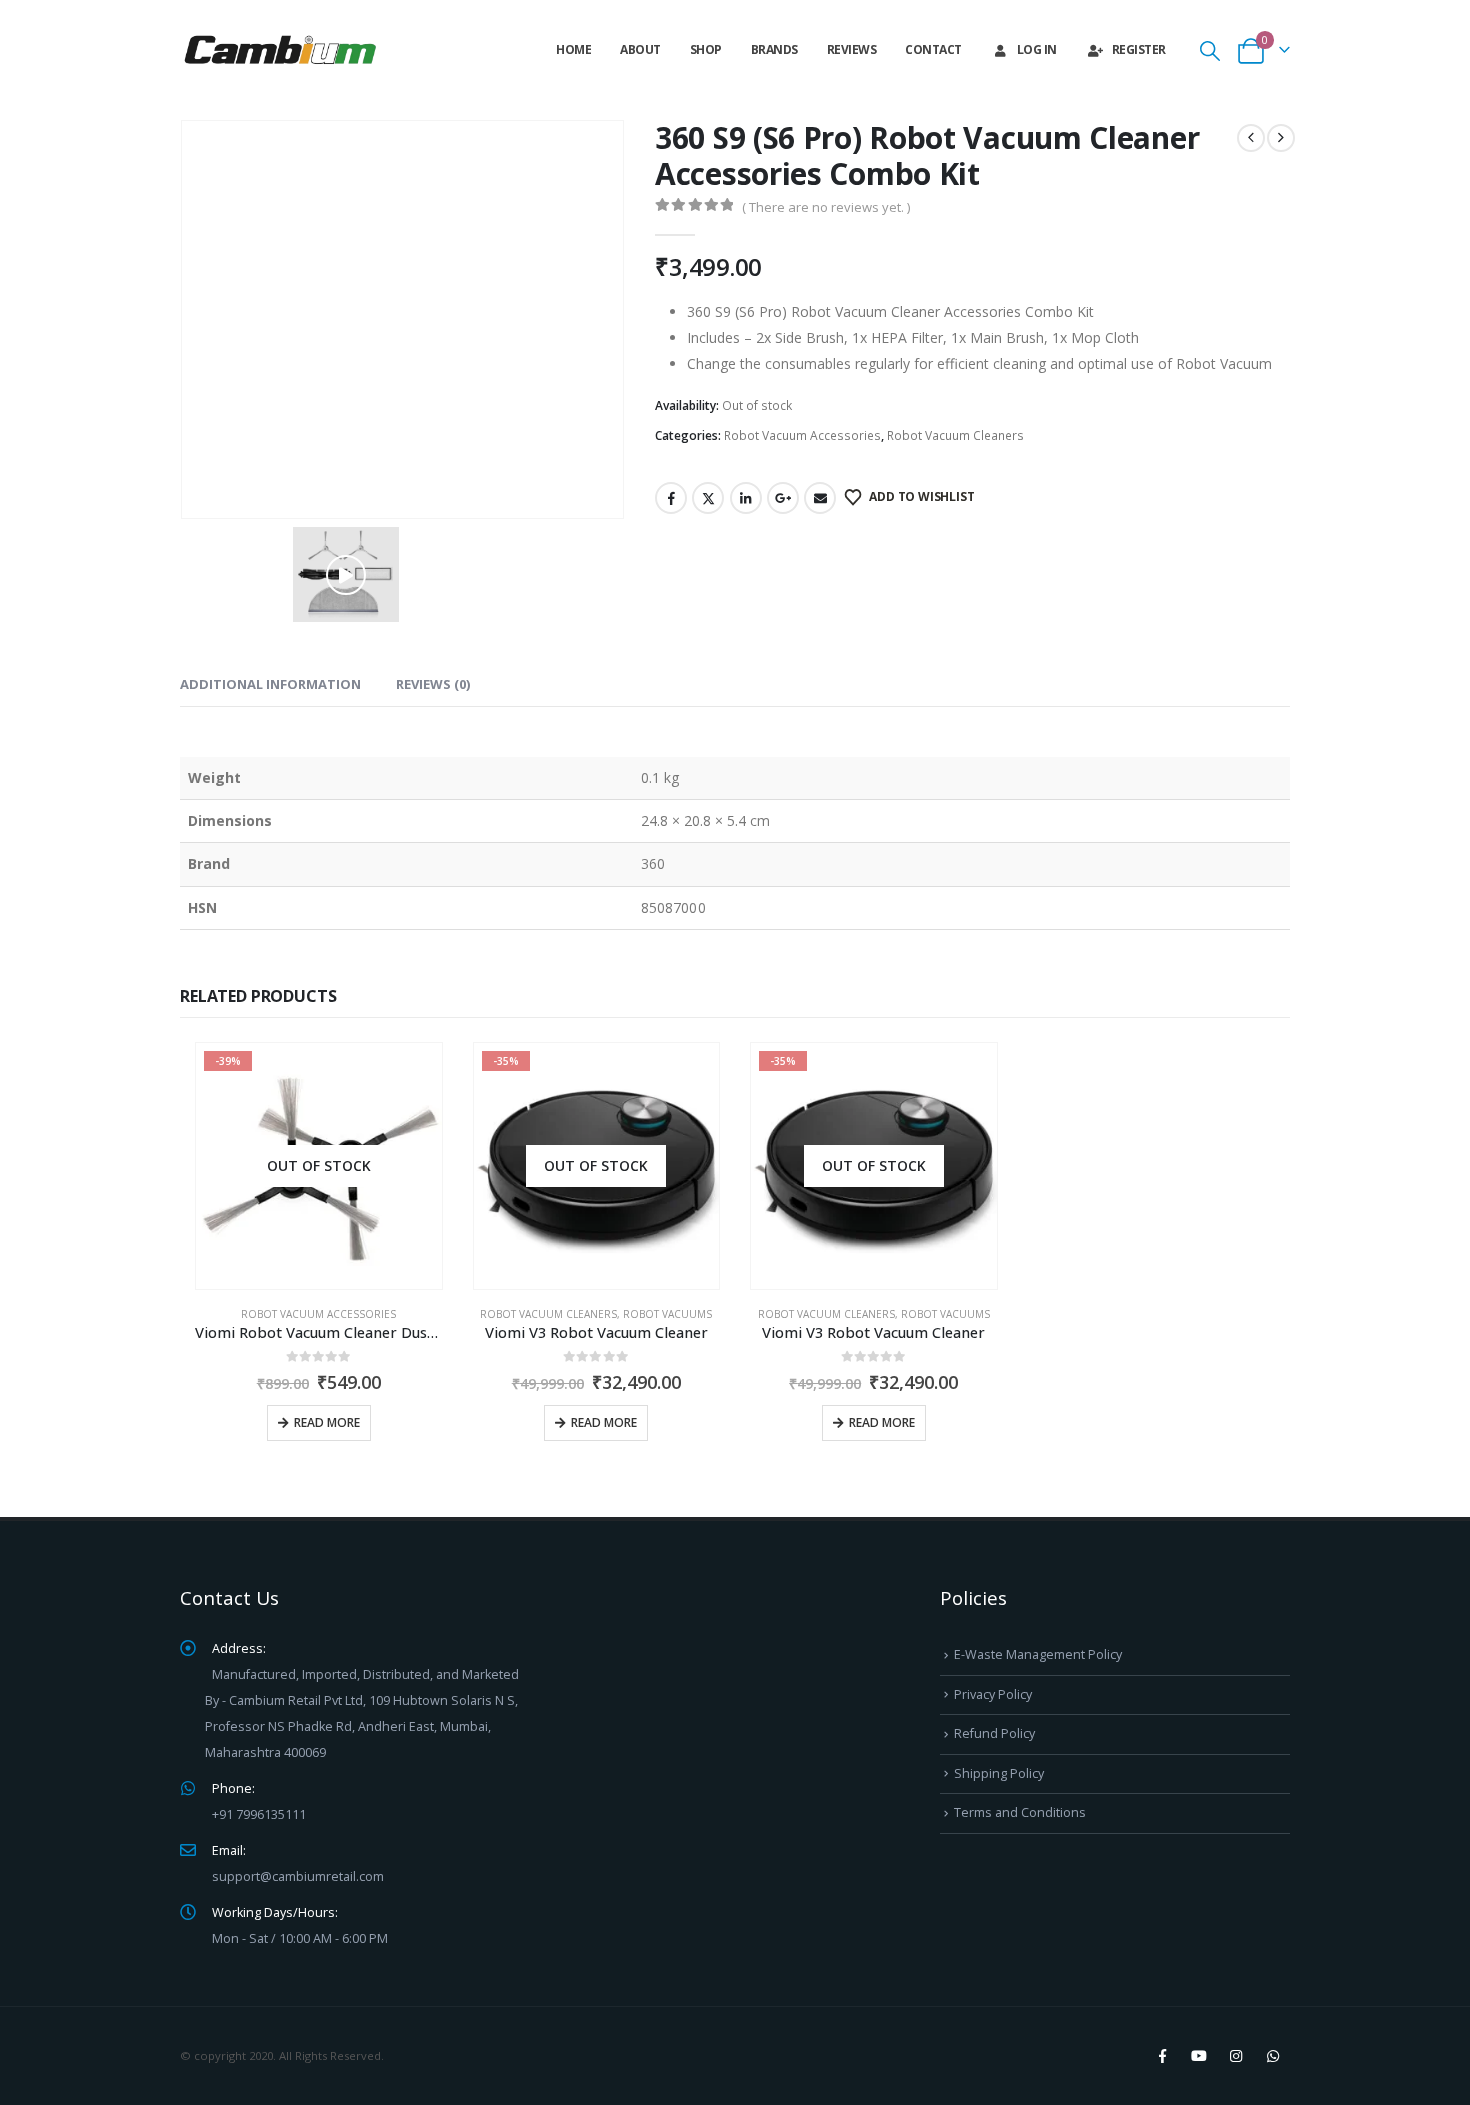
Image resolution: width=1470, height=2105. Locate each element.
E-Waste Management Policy (1038, 1654)
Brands (774, 49)
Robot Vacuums (667, 1314)
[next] (1281, 138)
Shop (706, 49)
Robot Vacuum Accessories (802, 435)
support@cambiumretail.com (298, 1876)
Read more (327, 1422)
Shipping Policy (999, 1773)
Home (573, 49)
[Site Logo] (280, 50)
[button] (1210, 50)
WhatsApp (1273, 2056)
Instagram (1236, 2056)
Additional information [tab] (270, 684)
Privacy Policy (993, 1694)
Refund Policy (994, 1733)
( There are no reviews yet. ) (826, 207)
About (640, 49)
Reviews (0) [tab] (433, 684)
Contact (933, 49)
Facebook (671, 498)
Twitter (708, 498)
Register (1139, 49)
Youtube (1199, 2056)
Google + (783, 498)
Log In (1037, 49)
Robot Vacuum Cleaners (955, 435)
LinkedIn (746, 498)
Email (820, 498)
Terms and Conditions (1020, 1812)
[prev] (1251, 138)
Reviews (852, 49)
